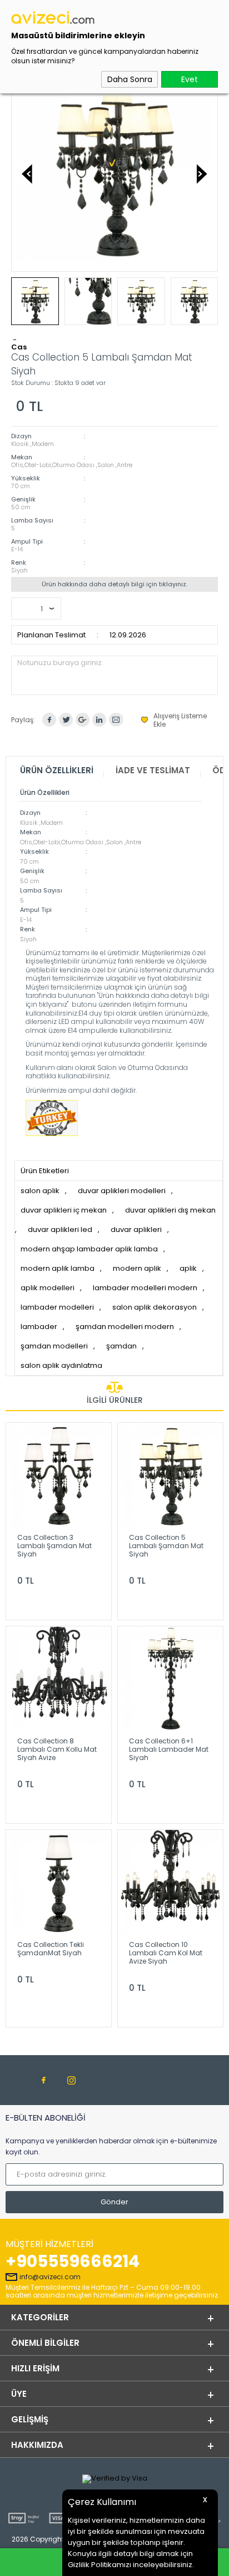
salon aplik (40, 1191)
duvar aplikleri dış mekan (170, 1210)
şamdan (121, 1346)
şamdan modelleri (54, 1346)
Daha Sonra (130, 79)
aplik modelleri (48, 1288)
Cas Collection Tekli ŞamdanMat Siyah (51, 1949)
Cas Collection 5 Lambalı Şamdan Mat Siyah (166, 1546)
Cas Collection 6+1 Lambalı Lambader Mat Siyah (169, 1749)
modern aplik (137, 1268)
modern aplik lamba (58, 1268)
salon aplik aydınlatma (61, 1365)
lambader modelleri (57, 1307)
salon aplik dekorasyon (155, 1307)
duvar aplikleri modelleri (122, 1191)
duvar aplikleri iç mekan (64, 1210)
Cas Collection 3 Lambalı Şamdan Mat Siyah (54, 1546)
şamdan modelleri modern (125, 1327)
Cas (19, 347)
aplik (188, 1268)
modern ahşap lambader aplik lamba (89, 1249)
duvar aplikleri (136, 1229)
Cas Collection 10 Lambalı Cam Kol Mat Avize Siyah (166, 1953)
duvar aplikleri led (60, 1229)
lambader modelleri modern (145, 1288)
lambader (39, 1327)
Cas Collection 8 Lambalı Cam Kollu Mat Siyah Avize (57, 1749)
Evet (190, 79)
